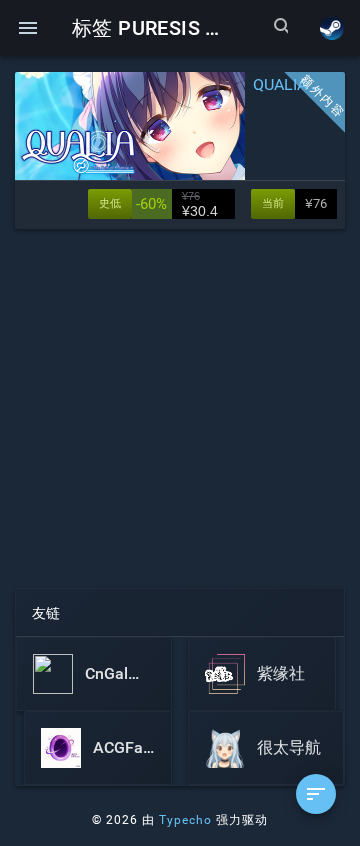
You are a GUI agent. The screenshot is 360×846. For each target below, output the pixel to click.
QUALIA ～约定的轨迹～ (295, 84)
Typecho (185, 820)
